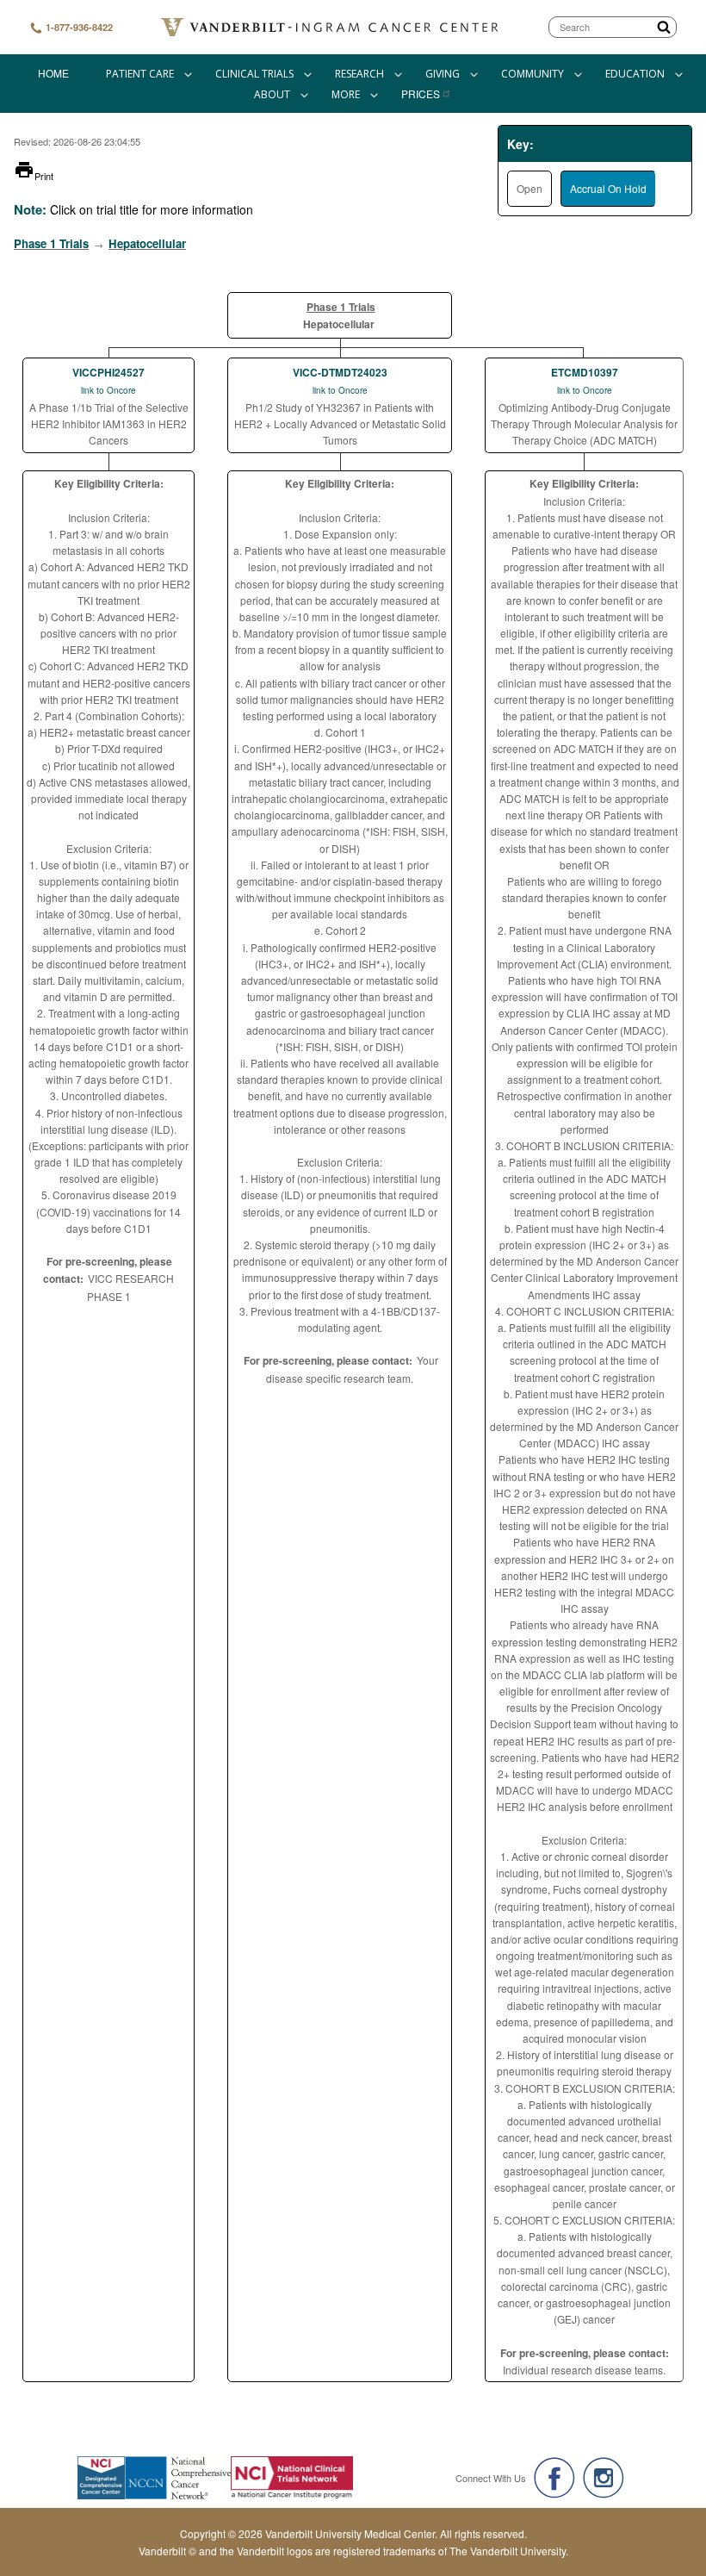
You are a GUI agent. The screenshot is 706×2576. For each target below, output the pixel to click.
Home (53, 73)
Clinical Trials (254, 74)
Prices (421, 93)
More (346, 94)
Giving (443, 74)
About (272, 94)
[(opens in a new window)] (554, 2478)
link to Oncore (108, 390)
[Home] (331, 27)
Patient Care (140, 74)
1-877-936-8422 (78, 27)
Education (635, 74)
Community (533, 74)
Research (359, 74)
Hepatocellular (147, 243)
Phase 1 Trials (51, 243)
